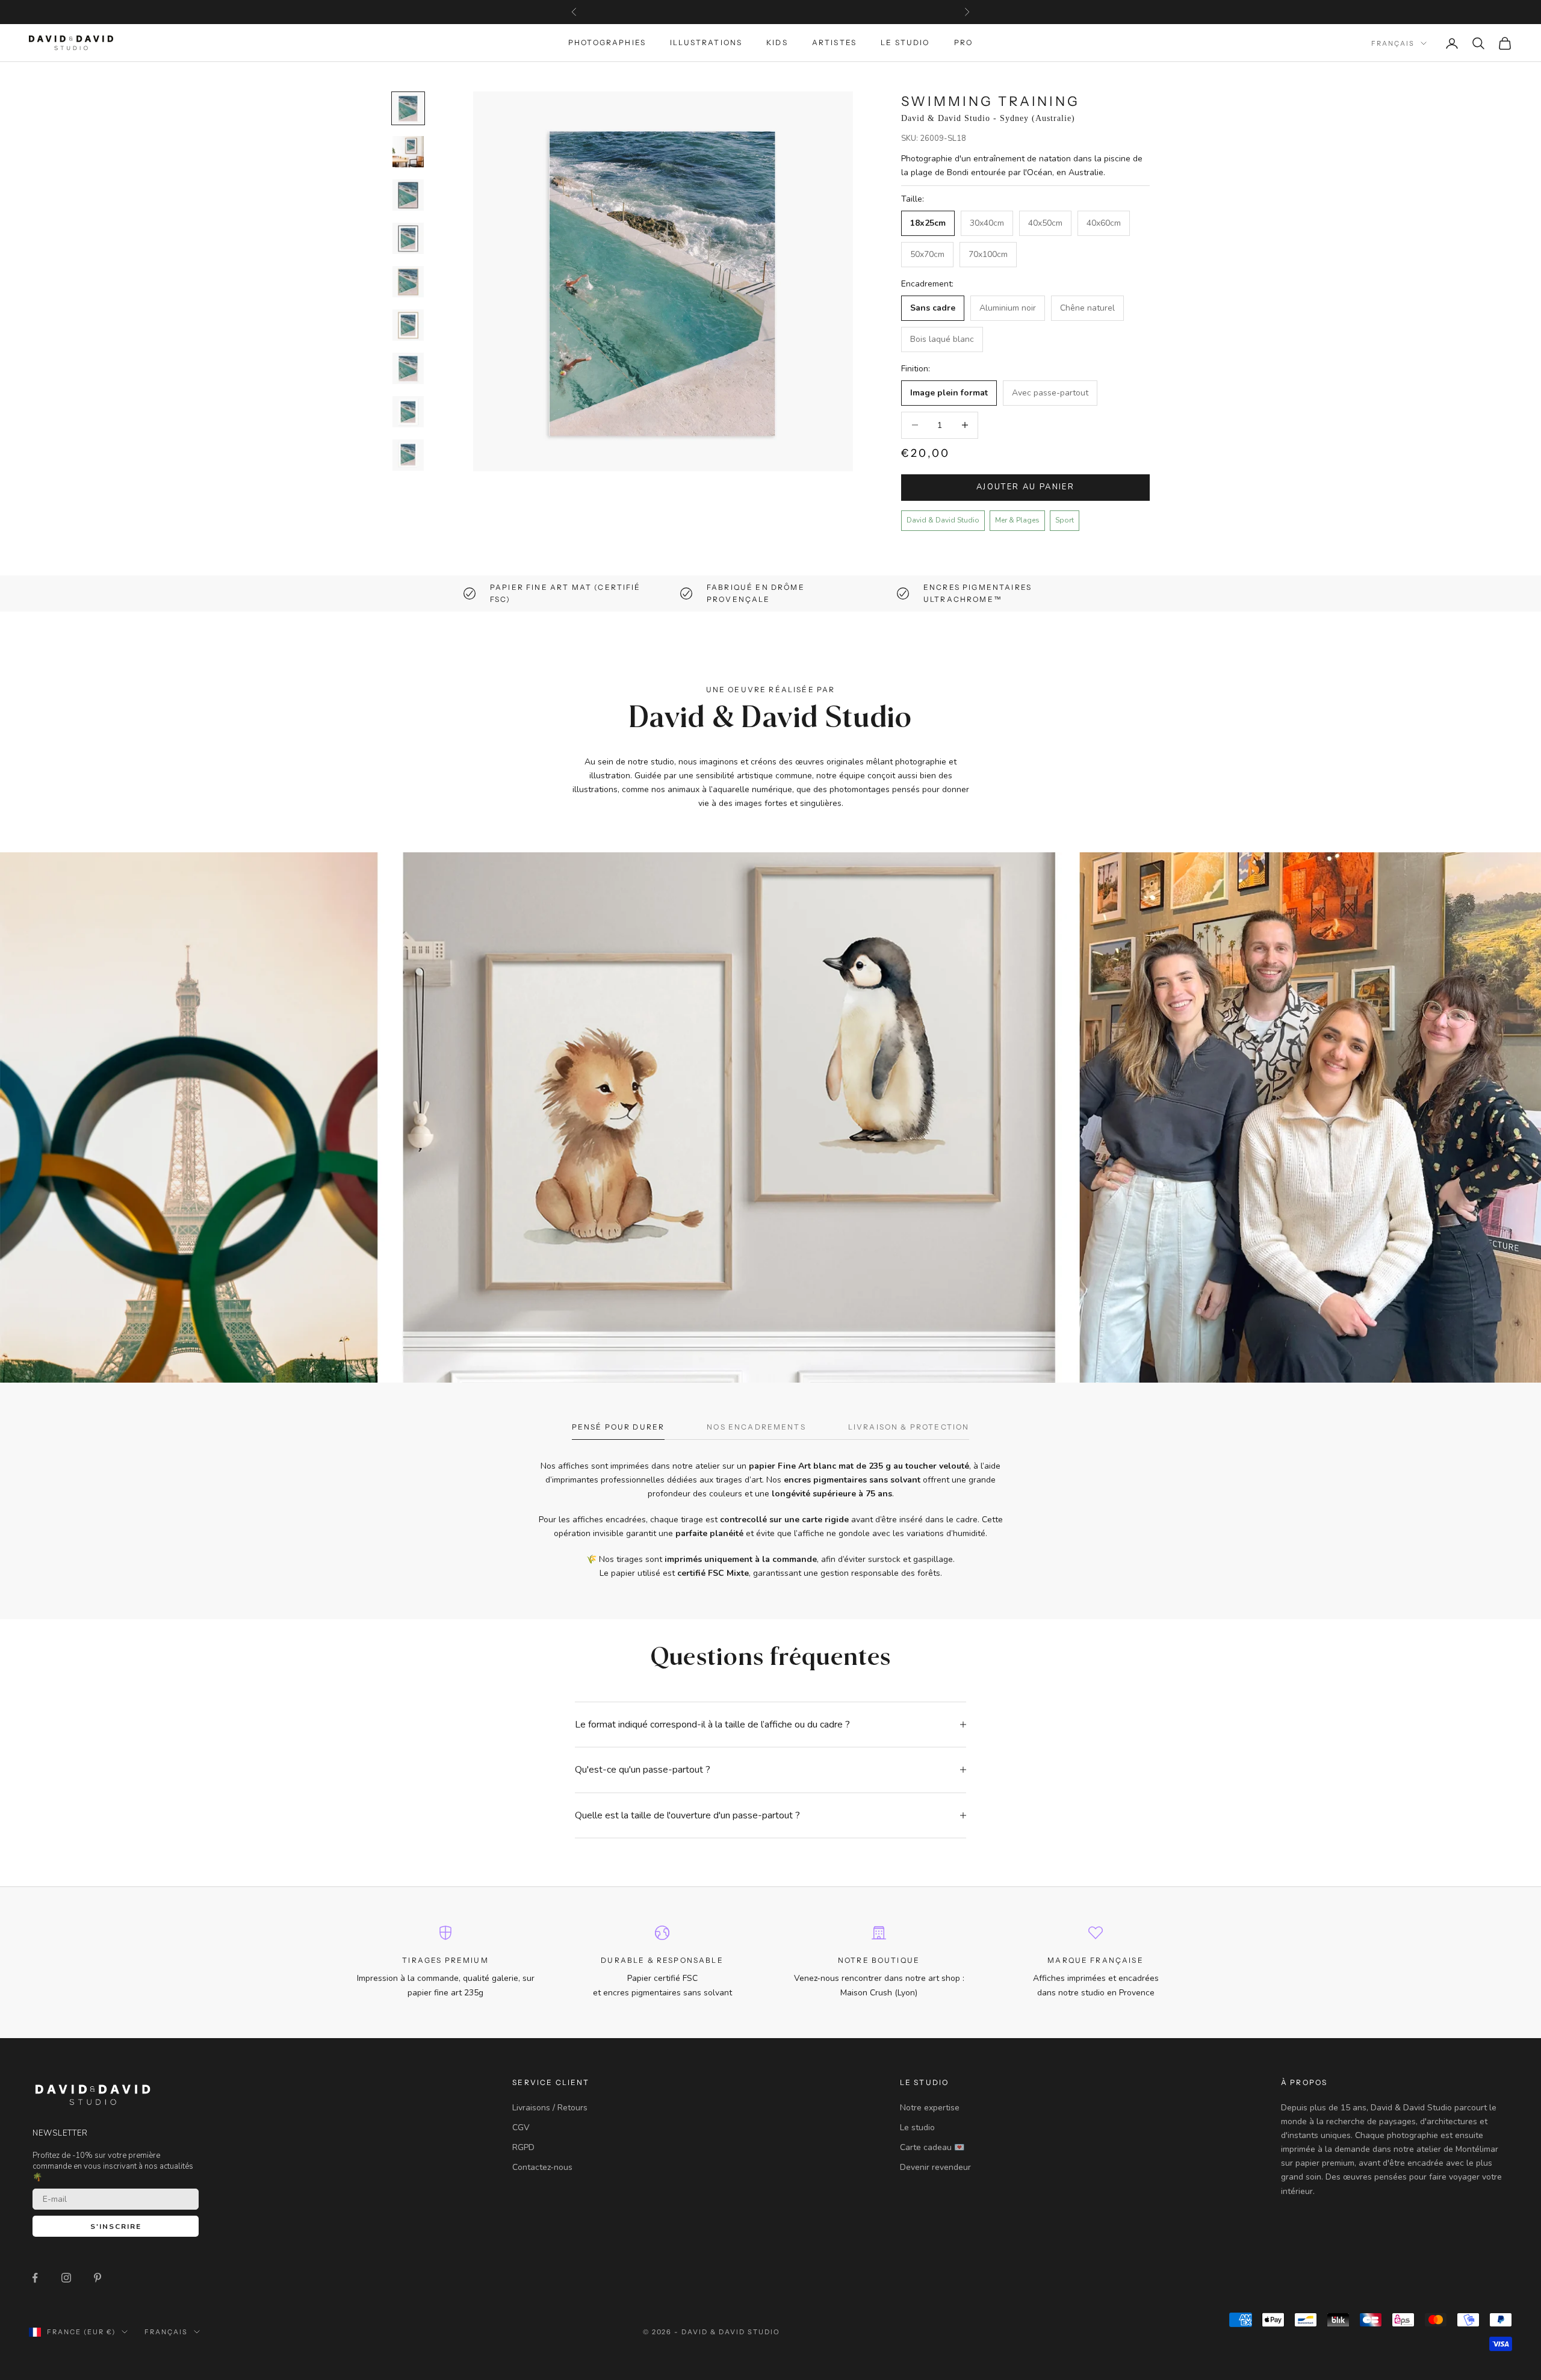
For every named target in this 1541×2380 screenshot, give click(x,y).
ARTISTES (834, 43)
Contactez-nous (542, 2167)
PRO (963, 43)
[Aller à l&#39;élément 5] (408, 282)
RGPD (523, 2147)
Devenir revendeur (935, 2167)
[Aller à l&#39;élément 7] (408, 368)
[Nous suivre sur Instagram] (66, 2278)
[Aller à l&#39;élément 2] (408, 152)
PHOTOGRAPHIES (607, 43)
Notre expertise (930, 2108)
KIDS (777, 43)
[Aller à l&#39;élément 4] (408, 238)
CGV (521, 2127)
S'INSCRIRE (116, 2227)
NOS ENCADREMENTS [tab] (756, 1427)
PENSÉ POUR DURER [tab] (619, 1427)
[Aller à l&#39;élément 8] (408, 412)
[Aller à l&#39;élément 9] (408, 455)
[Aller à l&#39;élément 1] (408, 108)
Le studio (917, 2127)
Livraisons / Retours (550, 2108)
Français (1393, 43)
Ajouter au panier (1025, 487)
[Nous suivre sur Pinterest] (98, 2278)
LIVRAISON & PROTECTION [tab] (909, 1427)
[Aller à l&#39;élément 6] (408, 325)
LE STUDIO (905, 43)
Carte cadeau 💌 (932, 2147)
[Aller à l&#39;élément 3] (408, 195)
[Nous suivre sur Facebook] (35, 2278)
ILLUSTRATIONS (706, 43)
